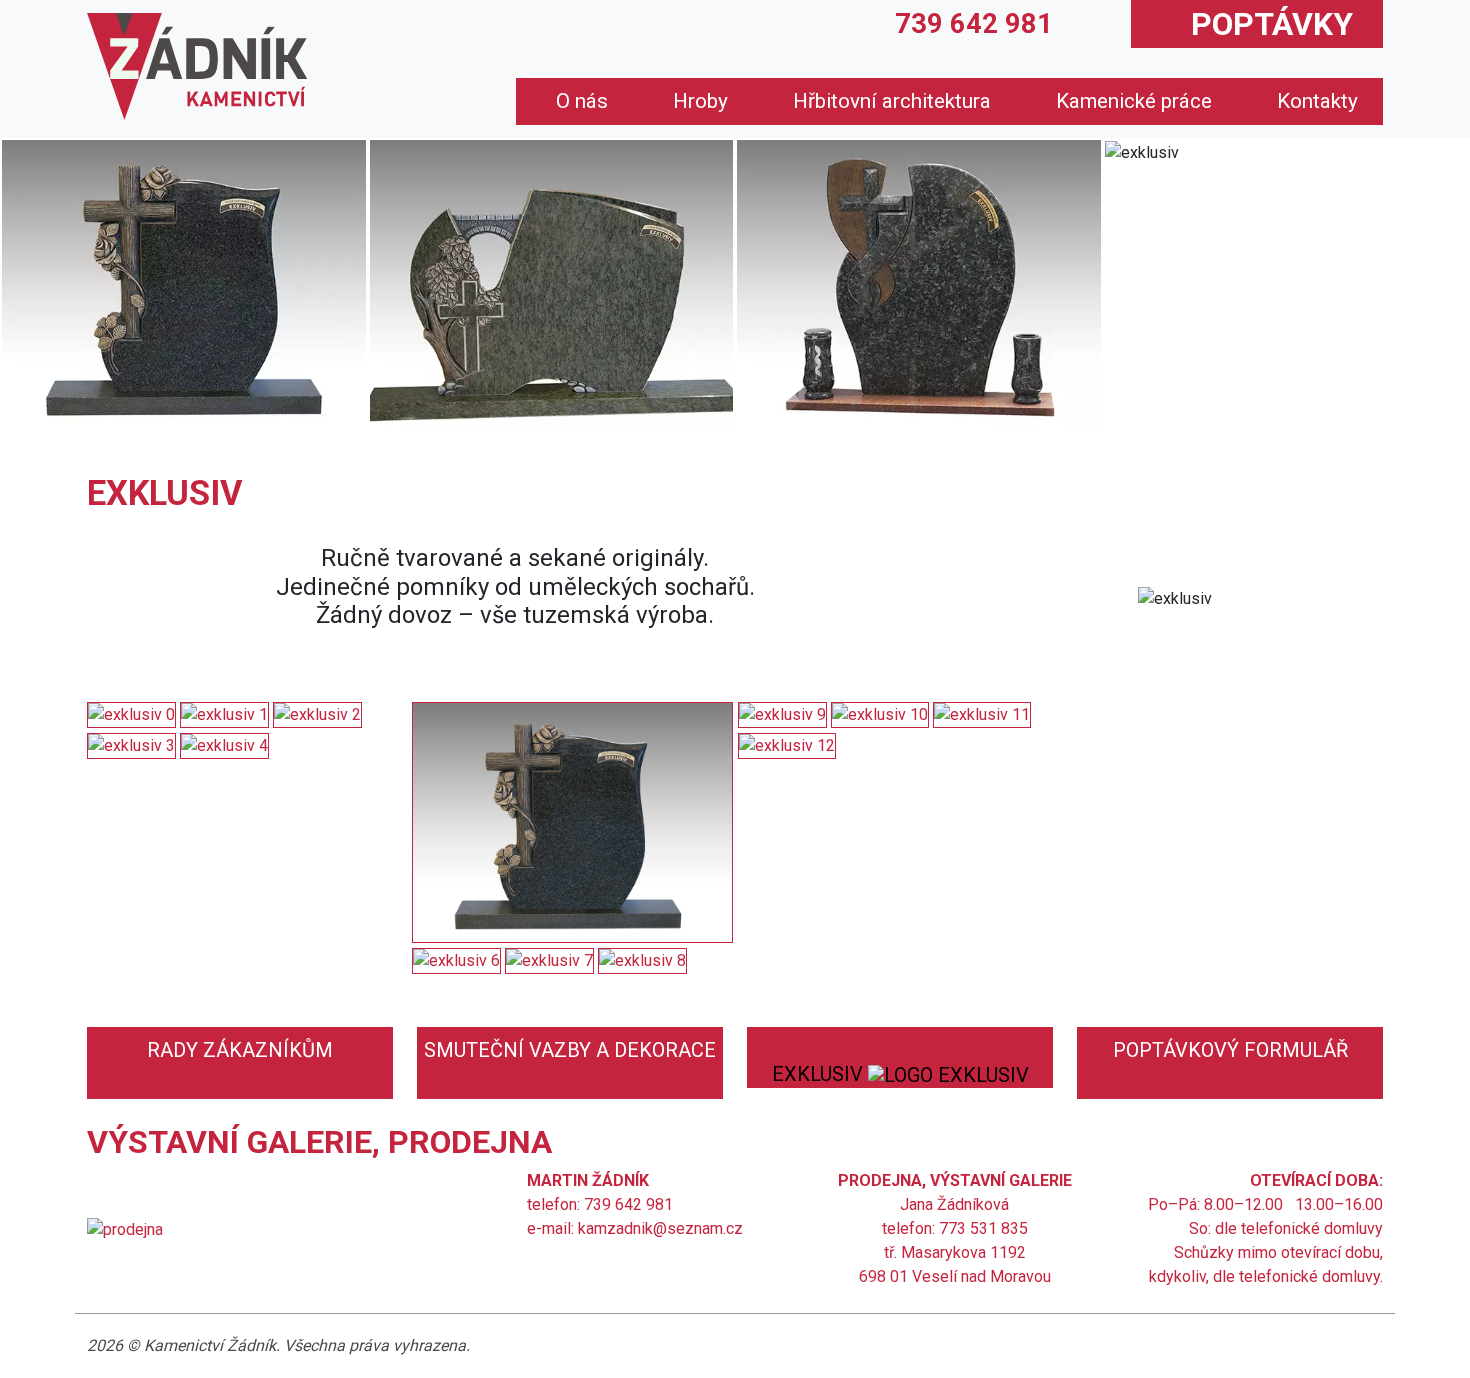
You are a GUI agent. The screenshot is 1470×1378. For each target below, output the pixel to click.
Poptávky (1272, 24)
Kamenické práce (1134, 101)
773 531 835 (983, 1228)
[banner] (197, 66)
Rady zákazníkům (240, 1050)
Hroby (700, 101)
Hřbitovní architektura (892, 101)
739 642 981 (974, 24)
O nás (582, 101)
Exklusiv (820, 1074)
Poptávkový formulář (1230, 1050)
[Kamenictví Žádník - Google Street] (125, 1228)
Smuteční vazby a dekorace (570, 1050)
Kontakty (1317, 101)
